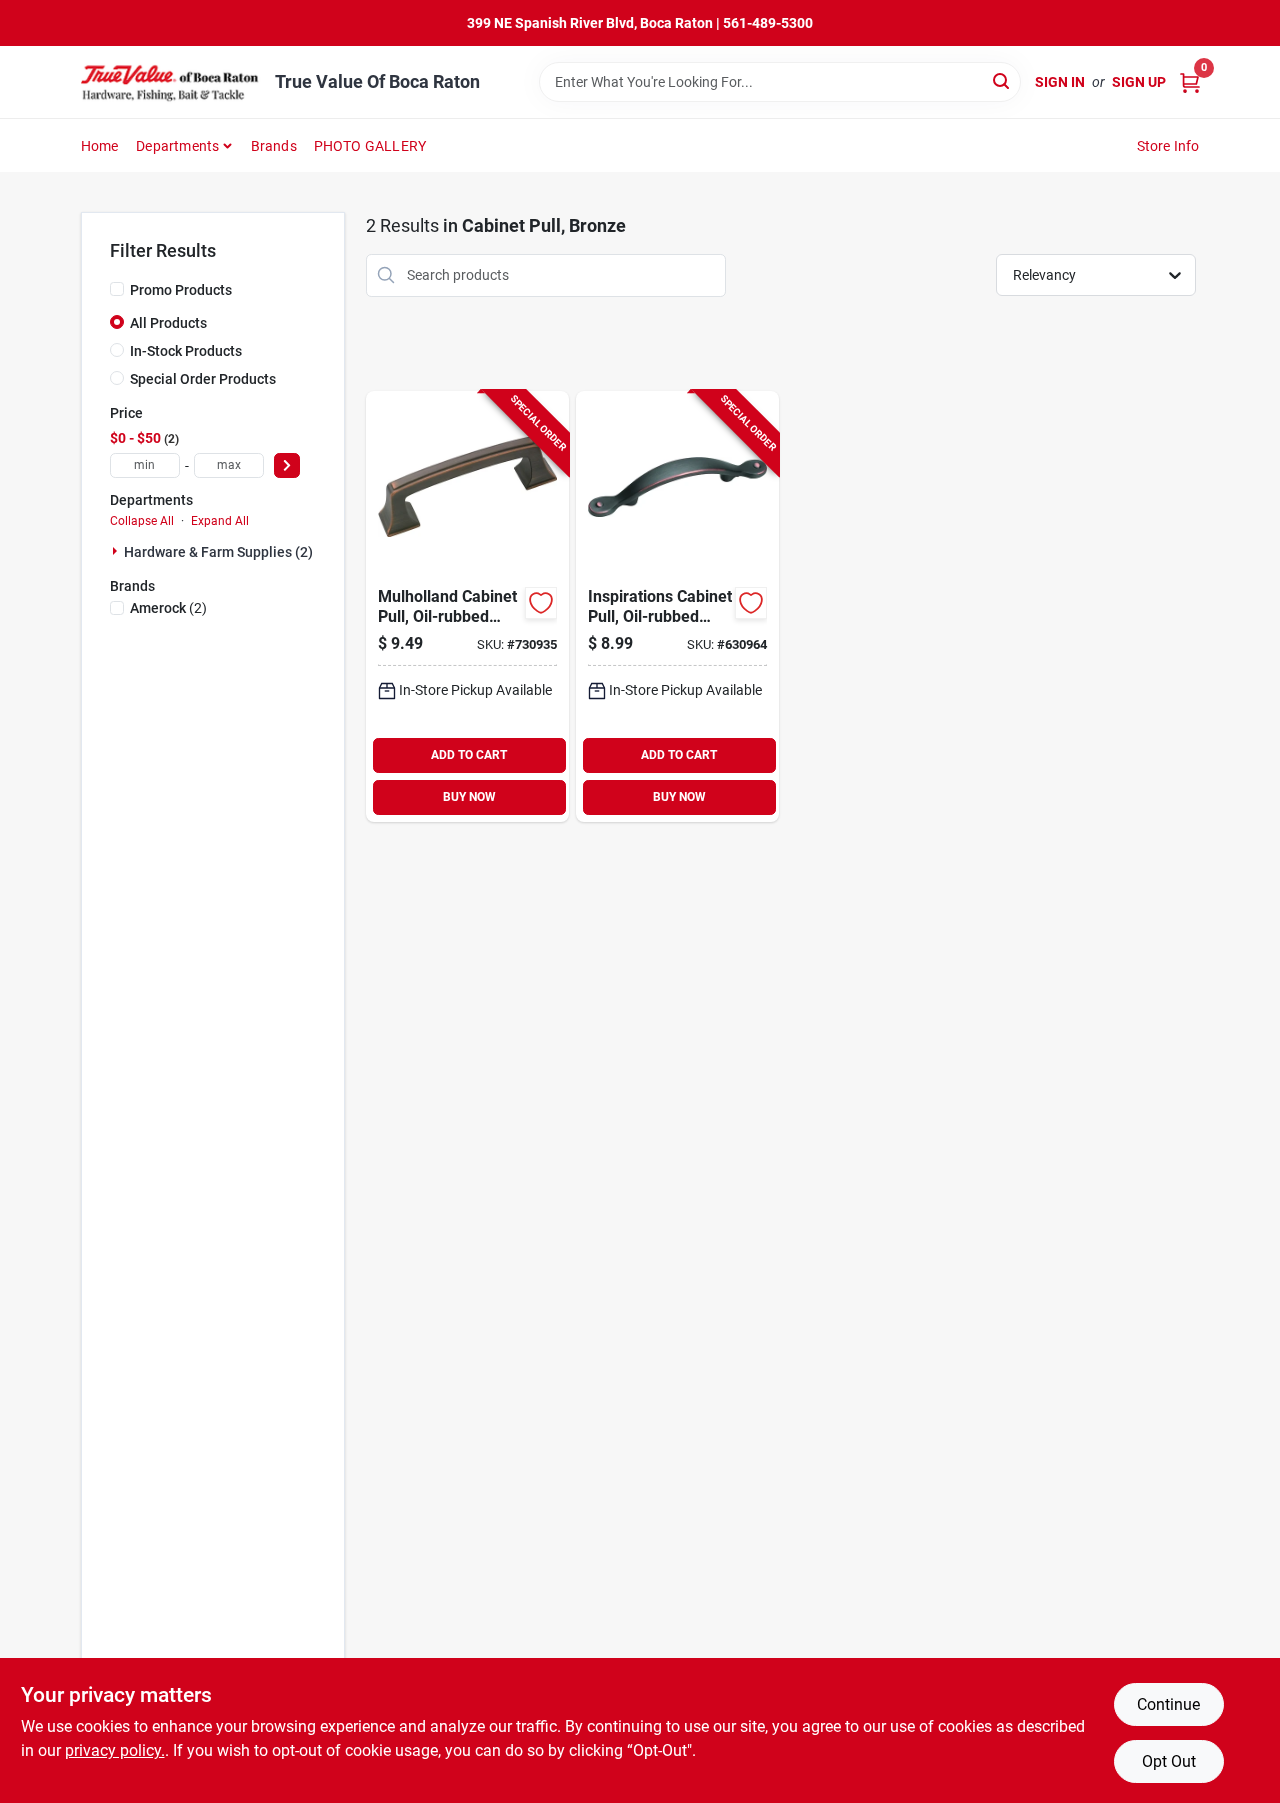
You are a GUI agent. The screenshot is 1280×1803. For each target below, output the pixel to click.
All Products (168, 323)
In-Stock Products (186, 351)
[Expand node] (117, 551)
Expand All (220, 521)
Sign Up (1139, 82)
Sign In (1060, 82)
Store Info (1168, 146)
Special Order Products (203, 379)
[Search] (1002, 80)
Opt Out (1169, 1761)
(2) (168, 608)
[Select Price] (287, 465)
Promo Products (181, 290)
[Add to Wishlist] (541, 603)
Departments (177, 146)
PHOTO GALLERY (370, 146)
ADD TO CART (469, 755)
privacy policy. (115, 1750)
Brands (274, 146)
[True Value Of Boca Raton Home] (171, 82)
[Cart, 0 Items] (1190, 82)
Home (100, 146)
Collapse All (142, 521)
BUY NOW (469, 797)
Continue (1168, 1704)
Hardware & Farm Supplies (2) (218, 552)
